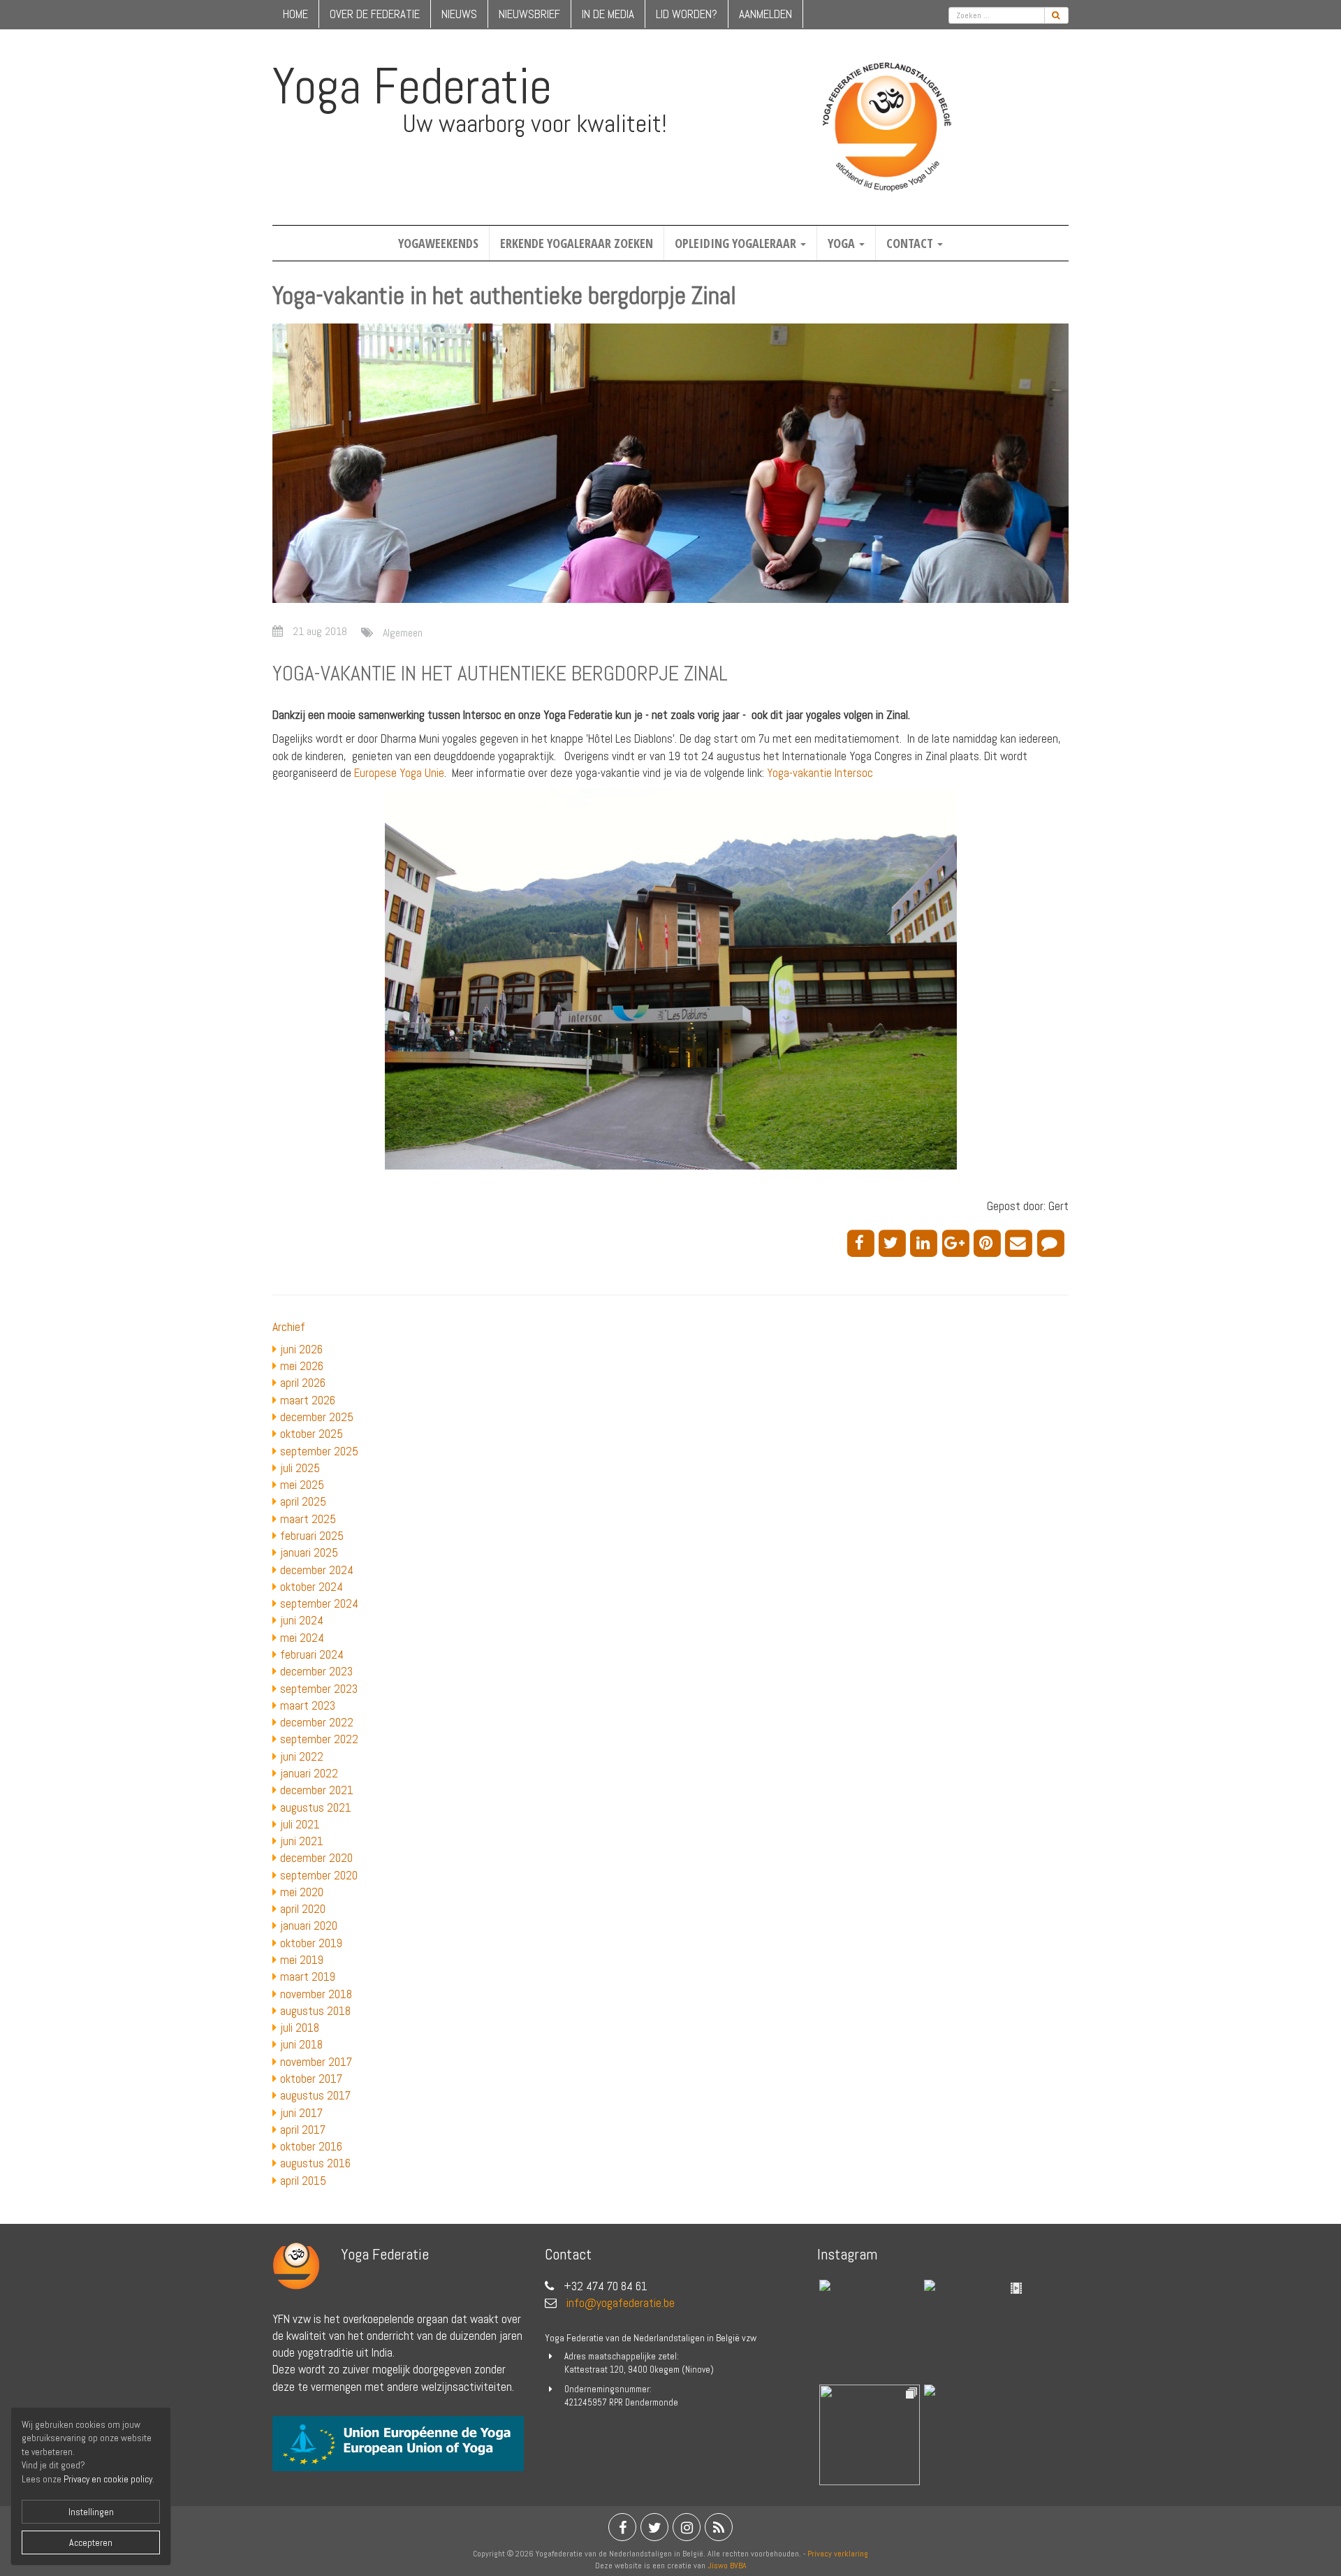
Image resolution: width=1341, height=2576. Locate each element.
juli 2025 (300, 1468)
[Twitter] (894, 1242)
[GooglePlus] (958, 1242)
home (295, 14)
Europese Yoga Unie (399, 773)
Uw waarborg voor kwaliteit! (535, 124)
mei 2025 (302, 1485)
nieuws (459, 14)
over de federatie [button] (375, 14)
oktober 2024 (312, 1587)
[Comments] (1053, 1242)
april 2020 (303, 1909)
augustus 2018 (315, 2011)
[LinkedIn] (926, 1242)
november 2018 (316, 1994)
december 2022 (317, 1722)
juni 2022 (302, 1756)
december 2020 (316, 1858)
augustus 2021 (316, 1807)
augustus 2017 (315, 2095)
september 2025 (319, 1451)
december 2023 (316, 1671)
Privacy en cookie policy (108, 2479)
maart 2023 (308, 1705)
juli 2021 (300, 1824)
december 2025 (317, 1417)
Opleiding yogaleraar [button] (737, 243)
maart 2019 (308, 1977)
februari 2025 (312, 1536)
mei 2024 (302, 1638)
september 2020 (319, 1875)
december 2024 (317, 1570)
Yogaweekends (438, 243)
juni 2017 (301, 2113)
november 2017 (316, 2062)
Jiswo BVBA (727, 2566)
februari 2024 (312, 1654)
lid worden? (687, 14)
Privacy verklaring (838, 2554)
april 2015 (303, 2181)
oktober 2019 (311, 1943)
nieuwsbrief (529, 14)
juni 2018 (301, 2044)
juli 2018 (300, 2028)
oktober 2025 (312, 1434)
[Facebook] (863, 1242)
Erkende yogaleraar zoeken (577, 243)
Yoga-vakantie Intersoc (820, 773)
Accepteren (91, 2542)
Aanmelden (765, 14)
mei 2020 (302, 1892)
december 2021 (317, 1790)
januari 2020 (309, 1926)
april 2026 (303, 1383)
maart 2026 (308, 1400)
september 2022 (319, 1739)
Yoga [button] (843, 243)
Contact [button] (911, 243)
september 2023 (319, 1689)
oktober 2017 (311, 2079)
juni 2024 (302, 1620)
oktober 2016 (311, 2146)
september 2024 (319, 1603)
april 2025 (303, 1501)
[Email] (1021, 1242)
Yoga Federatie (412, 86)
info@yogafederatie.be (621, 2303)
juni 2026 (301, 1349)
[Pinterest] (989, 1242)
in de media (608, 14)
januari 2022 (309, 1773)
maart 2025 (308, 1519)
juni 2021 (302, 1841)
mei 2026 (302, 1366)
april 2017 (303, 2130)
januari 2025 (309, 1552)
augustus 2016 (315, 2163)
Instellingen (91, 2512)
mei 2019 (302, 1960)
